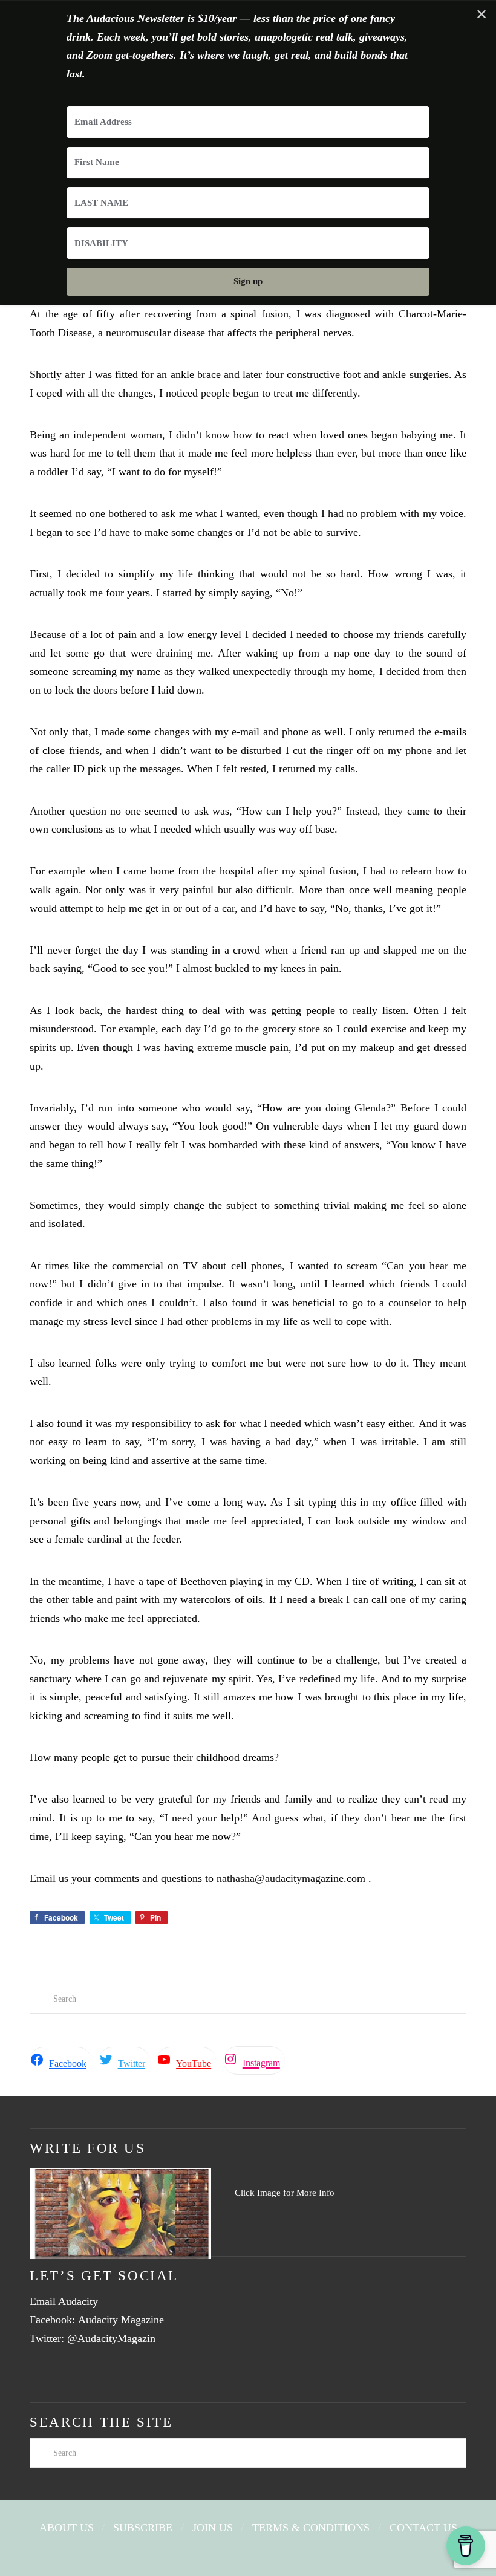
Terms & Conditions (311, 2528)
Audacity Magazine (121, 2320)
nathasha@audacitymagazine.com (291, 1878)
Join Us (213, 2528)
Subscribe (143, 2528)
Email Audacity (64, 2301)
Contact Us (423, 2528)
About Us (67, 2528)
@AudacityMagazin (111, 2338)
